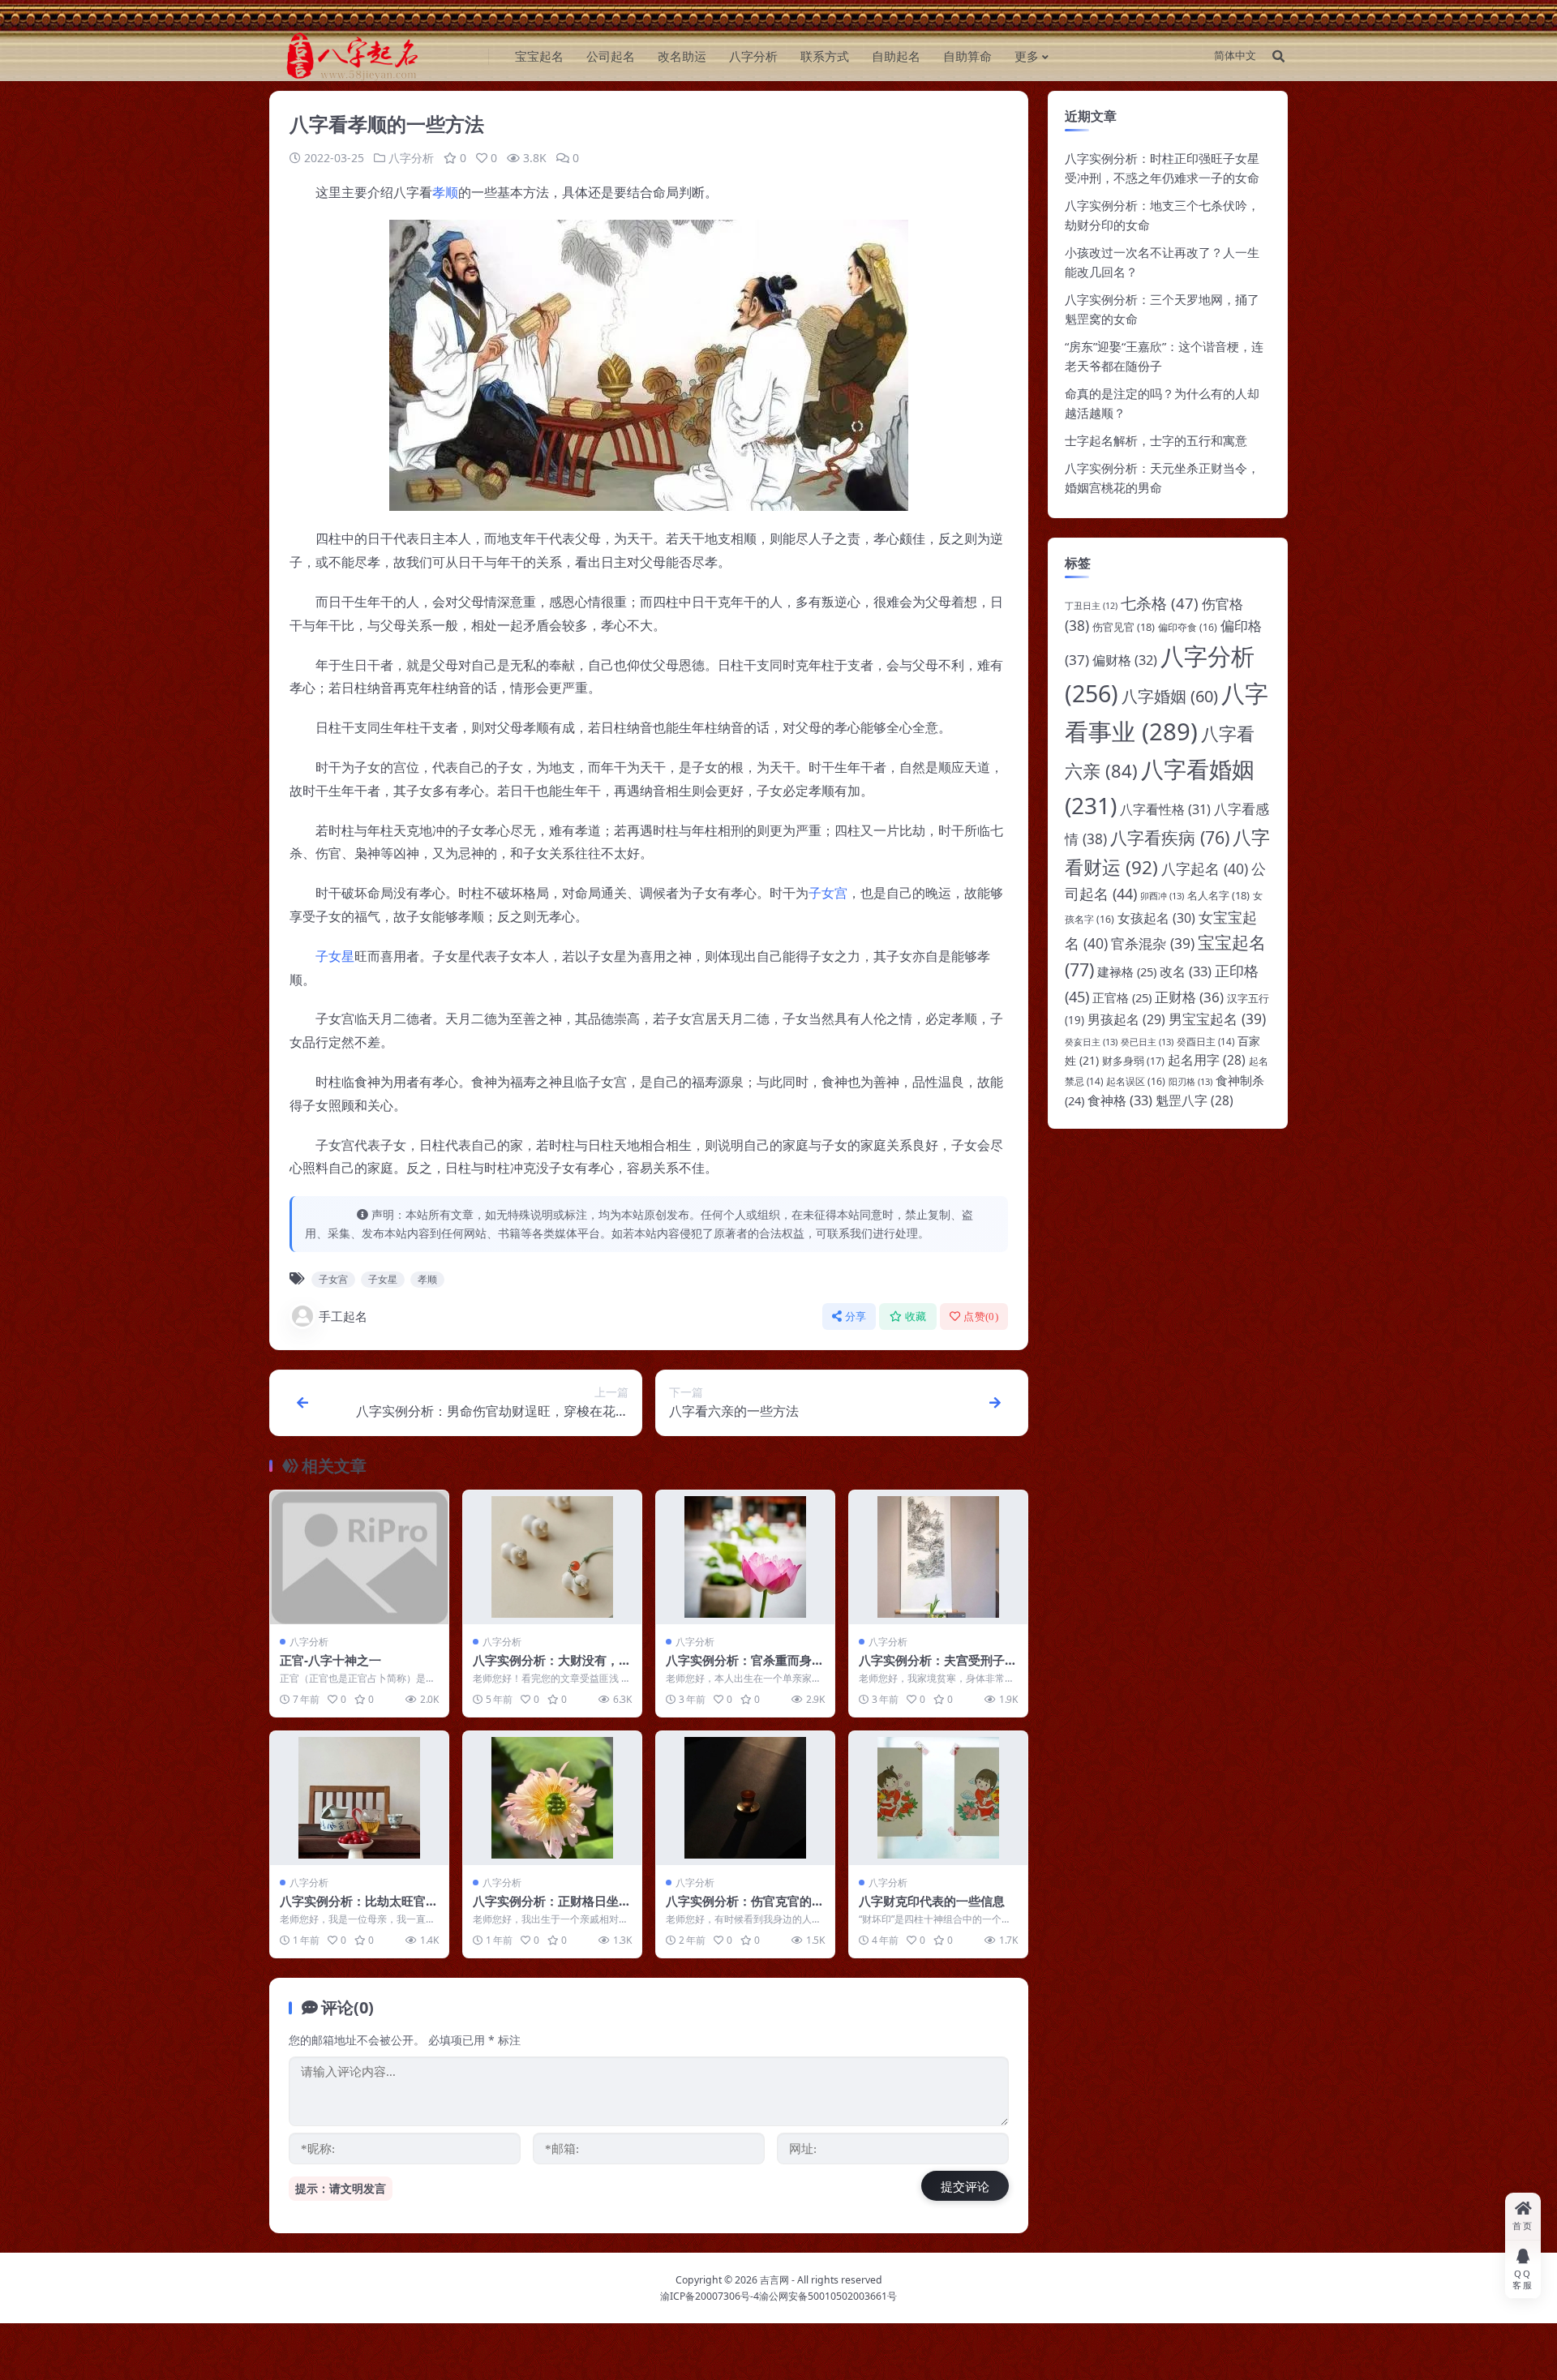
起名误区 (1136, 1081)
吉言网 (774, 2280)
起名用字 (1207, 1060)
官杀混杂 (1153, 943)
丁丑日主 (1091, 606)
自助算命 (967, 56)
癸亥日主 (1091, 1042)
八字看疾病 (1170, 837)
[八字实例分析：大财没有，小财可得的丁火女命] (552, 1557)
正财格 (1189, 997)
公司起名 (611, 56)
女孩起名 (1156, 918)
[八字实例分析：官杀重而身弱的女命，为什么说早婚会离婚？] (745, 1557)
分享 (856, 1317)
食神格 (1120, 1100)
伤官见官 (1124, 627)
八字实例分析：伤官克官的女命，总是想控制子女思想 (745, 1909)
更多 (1027, 56)
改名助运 (682, 56)
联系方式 (825, 56)
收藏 (916, 1317)
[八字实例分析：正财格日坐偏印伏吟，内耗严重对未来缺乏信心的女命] (552, 1798)
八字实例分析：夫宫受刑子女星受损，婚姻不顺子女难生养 (938, 1668)
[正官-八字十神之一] (359, 1557)
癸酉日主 (1205, 1042)
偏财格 (1125, 660)
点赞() (981, 1317)
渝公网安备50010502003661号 (828, 2296)
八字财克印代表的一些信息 (932, 1901)
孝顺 (445, 192)
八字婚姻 (1170, 696)
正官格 (1122, 997)
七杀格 (1160, 603)
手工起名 (343, 1316)
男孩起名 (1126, 1019)
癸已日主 (1147, 1042)
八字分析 (753, 56)
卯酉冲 (1162, 896)
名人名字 (1218, 895)
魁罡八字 (1195, 1100)
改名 (1186, 971)
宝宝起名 (539, 56)
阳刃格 (1190, 1081)
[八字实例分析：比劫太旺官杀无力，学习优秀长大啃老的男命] (359, 1798)
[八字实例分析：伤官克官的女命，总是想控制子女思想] (745, 1798)
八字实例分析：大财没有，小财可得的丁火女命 (552, 1668)
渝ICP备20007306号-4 (710, 2296)
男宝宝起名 (1217, 1018)
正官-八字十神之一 (330, 1660)
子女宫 (828, 893)
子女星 (335, 956)
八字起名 (1205, 868)
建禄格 (1127, 971)
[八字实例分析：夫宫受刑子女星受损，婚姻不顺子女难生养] (938, 1557)
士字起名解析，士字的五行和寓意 (1156, 440)
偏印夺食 (1188, 627)
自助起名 (896, 56)
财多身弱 (1133, 1061)
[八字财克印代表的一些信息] (938, 1798)
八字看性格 (1165, 809)
